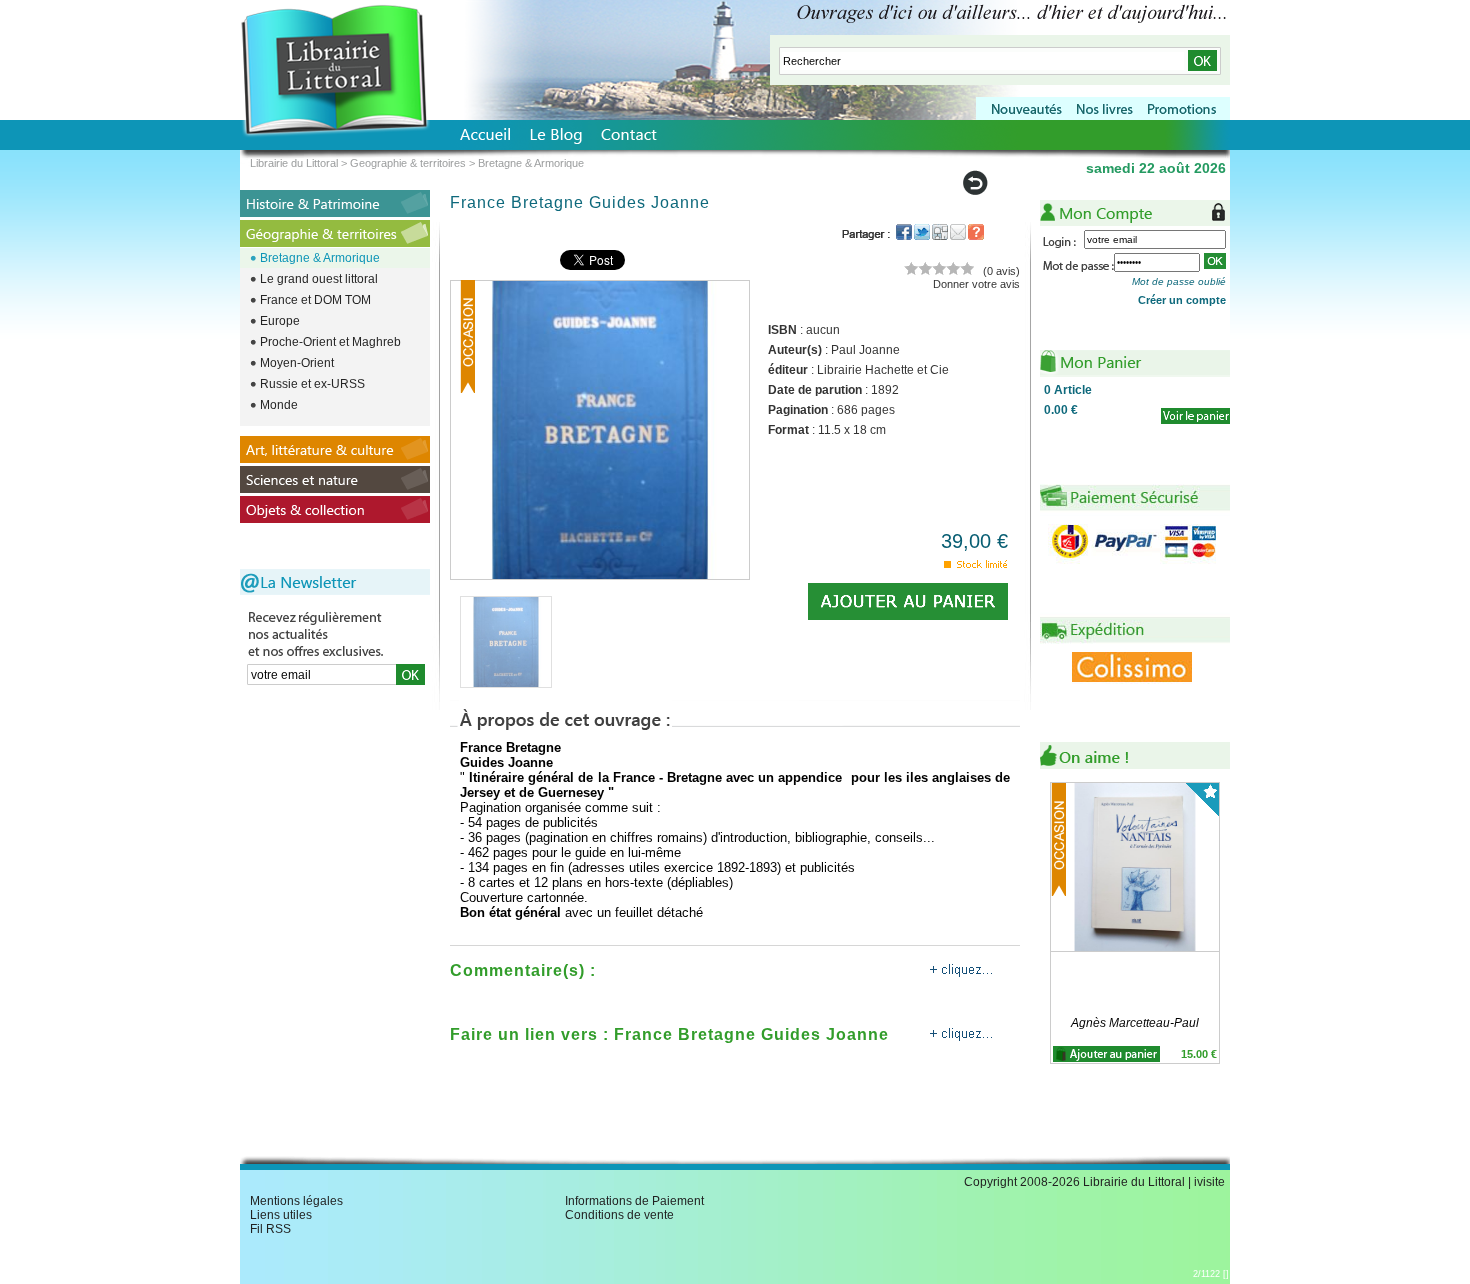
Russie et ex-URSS (312, 384)
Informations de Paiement (634, 1201)
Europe (280, 321)
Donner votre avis (976, 284)
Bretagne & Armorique (320, 258)
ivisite (1209, 1182)
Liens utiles (281, 1215)
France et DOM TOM (315, 300)
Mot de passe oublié (1179, 281)
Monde (279, 405)
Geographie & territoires (408, 163)
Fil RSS (270, 1229)
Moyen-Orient (297, 363)
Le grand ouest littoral (319, 279)
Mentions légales (296, 1201)
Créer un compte (1182, 300)
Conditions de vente (619, 1215)
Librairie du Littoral (294, 163)
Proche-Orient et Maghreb (330, 342)
